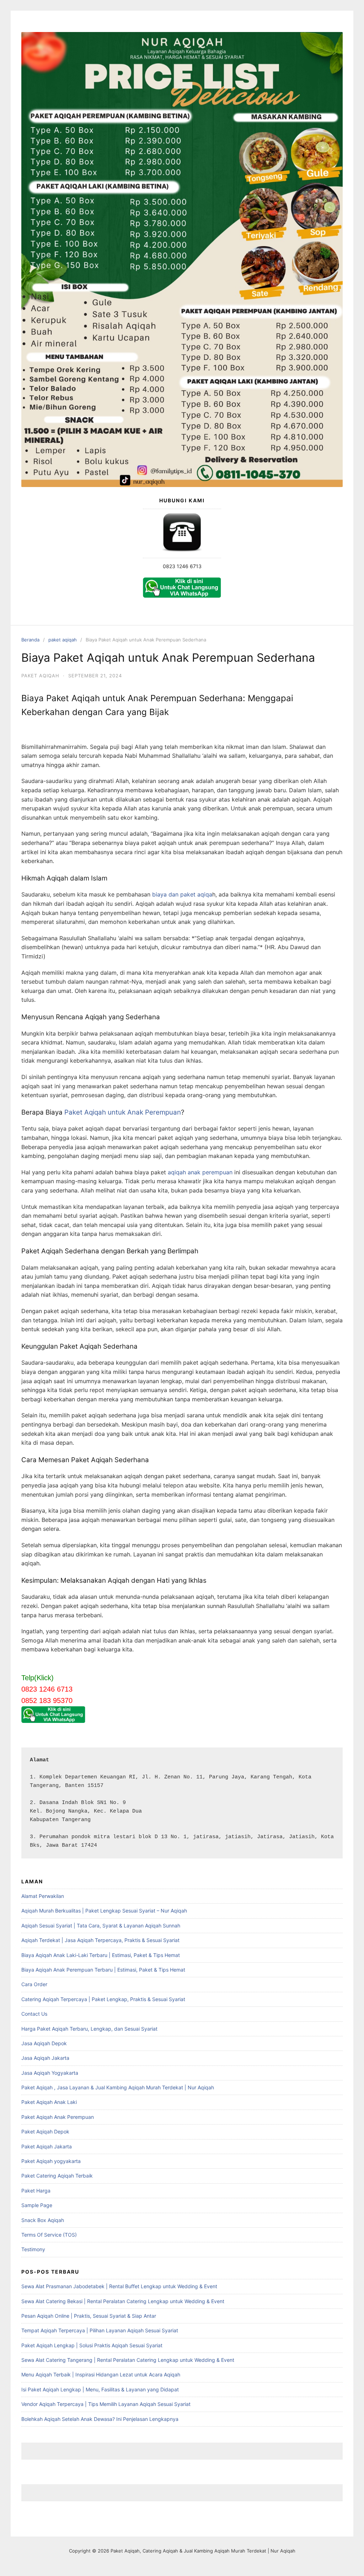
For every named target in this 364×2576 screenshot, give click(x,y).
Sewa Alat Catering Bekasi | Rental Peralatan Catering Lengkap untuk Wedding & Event (123, 2301)
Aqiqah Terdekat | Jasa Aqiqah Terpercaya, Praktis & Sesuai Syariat (100, 1940)
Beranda (30, 640)
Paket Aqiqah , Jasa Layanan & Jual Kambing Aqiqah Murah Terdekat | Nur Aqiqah (118, 2087)
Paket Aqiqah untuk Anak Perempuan (123, 1112)
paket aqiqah (63, 640)
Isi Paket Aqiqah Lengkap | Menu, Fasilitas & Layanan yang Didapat (100, 2389)
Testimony (33, 2249)
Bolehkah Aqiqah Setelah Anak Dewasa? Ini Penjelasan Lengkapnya (100, 2419)
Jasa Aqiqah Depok (44, 2043)
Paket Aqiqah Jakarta (47, 2146)
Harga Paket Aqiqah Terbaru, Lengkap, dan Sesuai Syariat (89, 2029)
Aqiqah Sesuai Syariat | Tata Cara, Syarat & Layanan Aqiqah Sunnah (101, 1926)
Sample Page (37, 2205)
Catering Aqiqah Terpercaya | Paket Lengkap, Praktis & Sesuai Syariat (103, 1999)
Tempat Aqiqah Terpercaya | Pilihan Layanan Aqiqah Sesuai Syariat (100, 2330)
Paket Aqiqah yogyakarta (51, 2161)
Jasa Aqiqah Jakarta (45, 2058)
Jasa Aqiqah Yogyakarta (50, 2073)
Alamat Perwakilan (43, 1896)
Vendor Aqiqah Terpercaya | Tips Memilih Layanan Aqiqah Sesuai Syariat (106, 2404)
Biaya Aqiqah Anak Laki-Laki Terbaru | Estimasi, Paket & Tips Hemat (101, 1955)
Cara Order (34, 1984)
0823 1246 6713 (182, 566)
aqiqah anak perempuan (200, 1172)
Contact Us (34, 2014)
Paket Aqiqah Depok (45, 2131)
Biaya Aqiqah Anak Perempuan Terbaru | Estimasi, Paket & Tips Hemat (103, 1970)
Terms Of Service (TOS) (49, 2235)
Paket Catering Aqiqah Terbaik (57, 2176)
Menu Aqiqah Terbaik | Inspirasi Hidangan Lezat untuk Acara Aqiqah (101, 2374)
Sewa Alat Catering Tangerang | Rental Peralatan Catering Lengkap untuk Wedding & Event (128, 2360)
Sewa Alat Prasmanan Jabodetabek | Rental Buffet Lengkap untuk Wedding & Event (119, 2286)
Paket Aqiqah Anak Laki (49, 2102)
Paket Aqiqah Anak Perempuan (58, 2117)
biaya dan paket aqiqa (182, 894)
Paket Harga (36, 2191)
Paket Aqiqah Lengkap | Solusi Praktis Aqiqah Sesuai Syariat (92, 2345)
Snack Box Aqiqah (43, 2220)
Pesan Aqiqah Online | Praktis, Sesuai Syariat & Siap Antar (89, 2316)
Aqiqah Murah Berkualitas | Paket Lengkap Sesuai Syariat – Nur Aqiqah (104, 1911)
